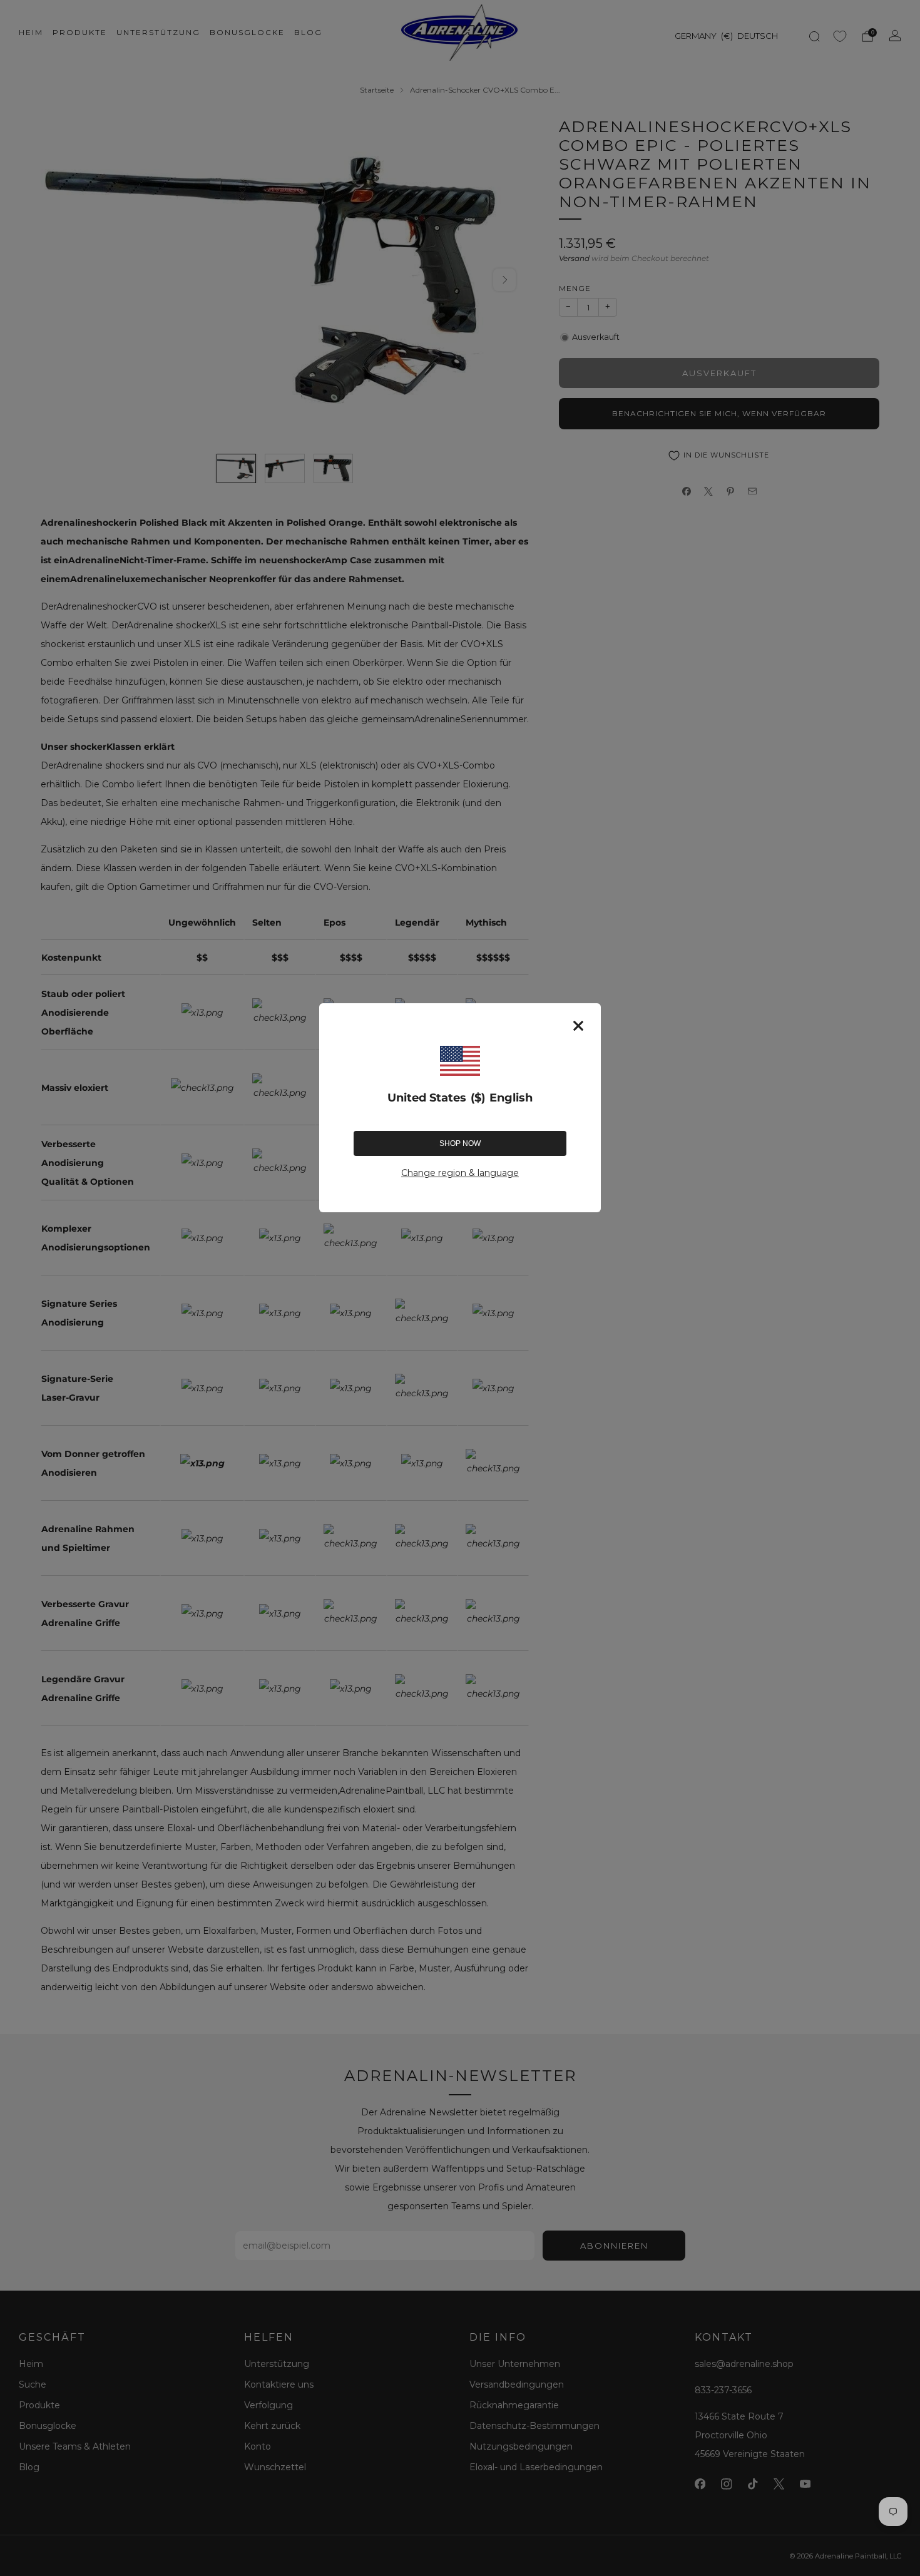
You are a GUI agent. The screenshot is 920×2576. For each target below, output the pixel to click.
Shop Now (460, 1143)
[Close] (578, 1026)
